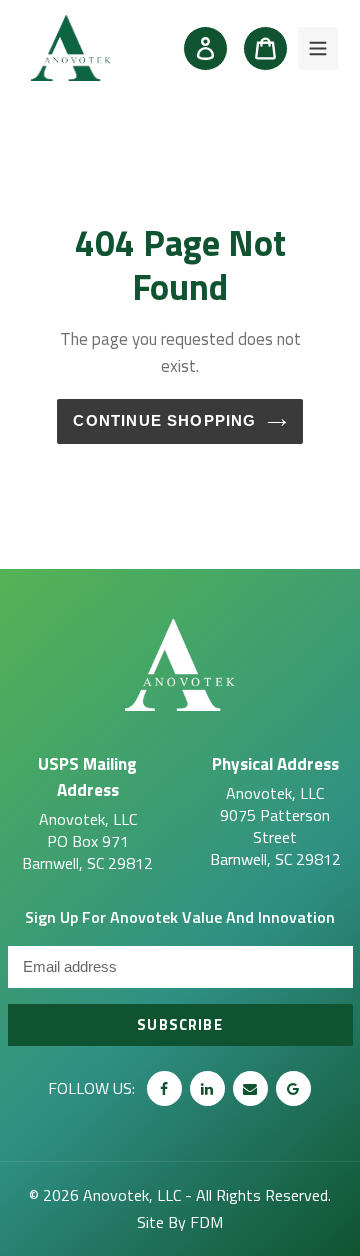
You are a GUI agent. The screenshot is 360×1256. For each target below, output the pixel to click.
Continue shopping (164, 421)
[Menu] (318, 48)
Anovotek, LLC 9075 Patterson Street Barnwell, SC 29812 (275, 810)
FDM (206, 1222)
